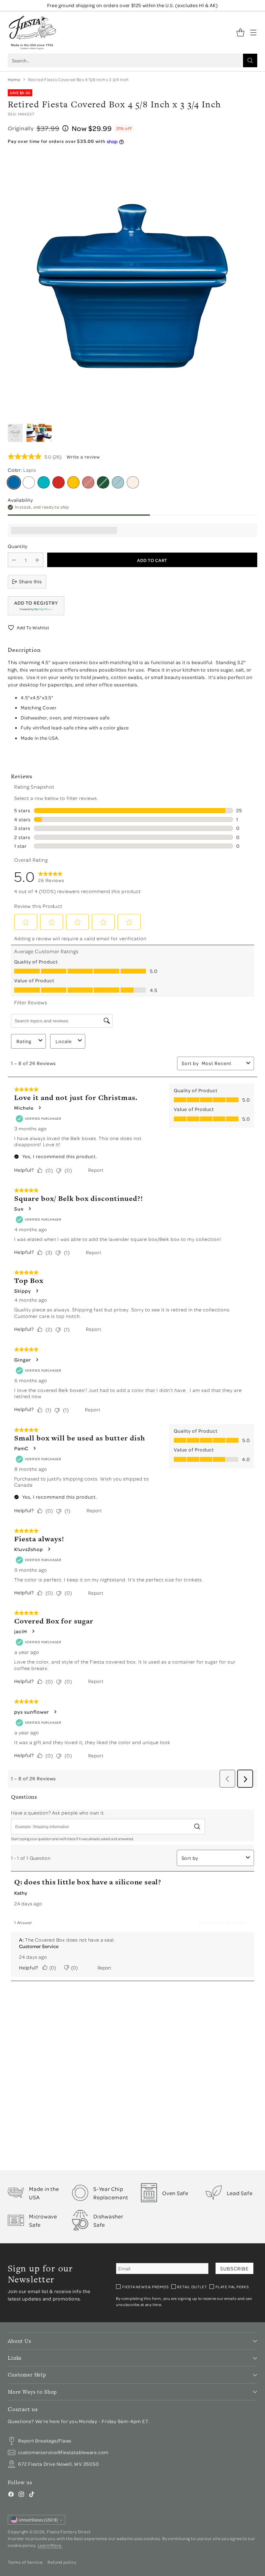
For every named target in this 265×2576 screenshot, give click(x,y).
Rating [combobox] (24, 1041)
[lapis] (14, 482)
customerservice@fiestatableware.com (63, 2452)
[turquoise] (44, 482)
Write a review (83, 457)
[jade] (103, 482)
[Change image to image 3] (15, 433)
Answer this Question (222, 1922)
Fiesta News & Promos (145, 2287)
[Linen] (133, 482)
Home (14, 79)
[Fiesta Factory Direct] (32, 32)
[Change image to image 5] (39, 433)
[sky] (118, 482)
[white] (29, 482)
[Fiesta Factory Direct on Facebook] (11, 2495)
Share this (31, 581)
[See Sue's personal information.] (29, 1209)
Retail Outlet (192, 2287)
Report (96, 1170)
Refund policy (62, 2562)
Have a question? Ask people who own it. (58, 1813)
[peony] (88, 482)
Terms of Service (25, 2562)
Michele (24, 1108)
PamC (21, 1448)
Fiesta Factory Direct (69, 2532)
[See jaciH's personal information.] (33, 1631)
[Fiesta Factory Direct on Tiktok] (32, 2495)
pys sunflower (32, 1712)
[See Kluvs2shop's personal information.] (49, 1549)
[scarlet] (58, 482)
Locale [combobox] (64, 1041)
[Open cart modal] (240, 32)
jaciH (21, 1631)
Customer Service (39, 1946)
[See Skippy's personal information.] (37, 1291)
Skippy (23, 1291)
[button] (36, 606)
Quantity (18, 546)
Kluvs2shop (29, 1549)
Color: (22, 470)
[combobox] (223, 1063)
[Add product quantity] (37, 560)
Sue (19, 1209)
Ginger (23, 1360)
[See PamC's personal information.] (34, 1448)
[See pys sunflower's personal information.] (55, 1712)
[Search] (250, 60)
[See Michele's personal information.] (39, 1108)
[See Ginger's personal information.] (37, 1360)
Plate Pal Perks (232, 2287)
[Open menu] (253, 32)
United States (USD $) (38, 2520)
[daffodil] (73, 482)
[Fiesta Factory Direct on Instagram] (21, 2495)
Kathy (21, 1893)
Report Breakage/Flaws (45, 2441)
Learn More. (50, 2545)
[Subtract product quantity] (14, 560)
